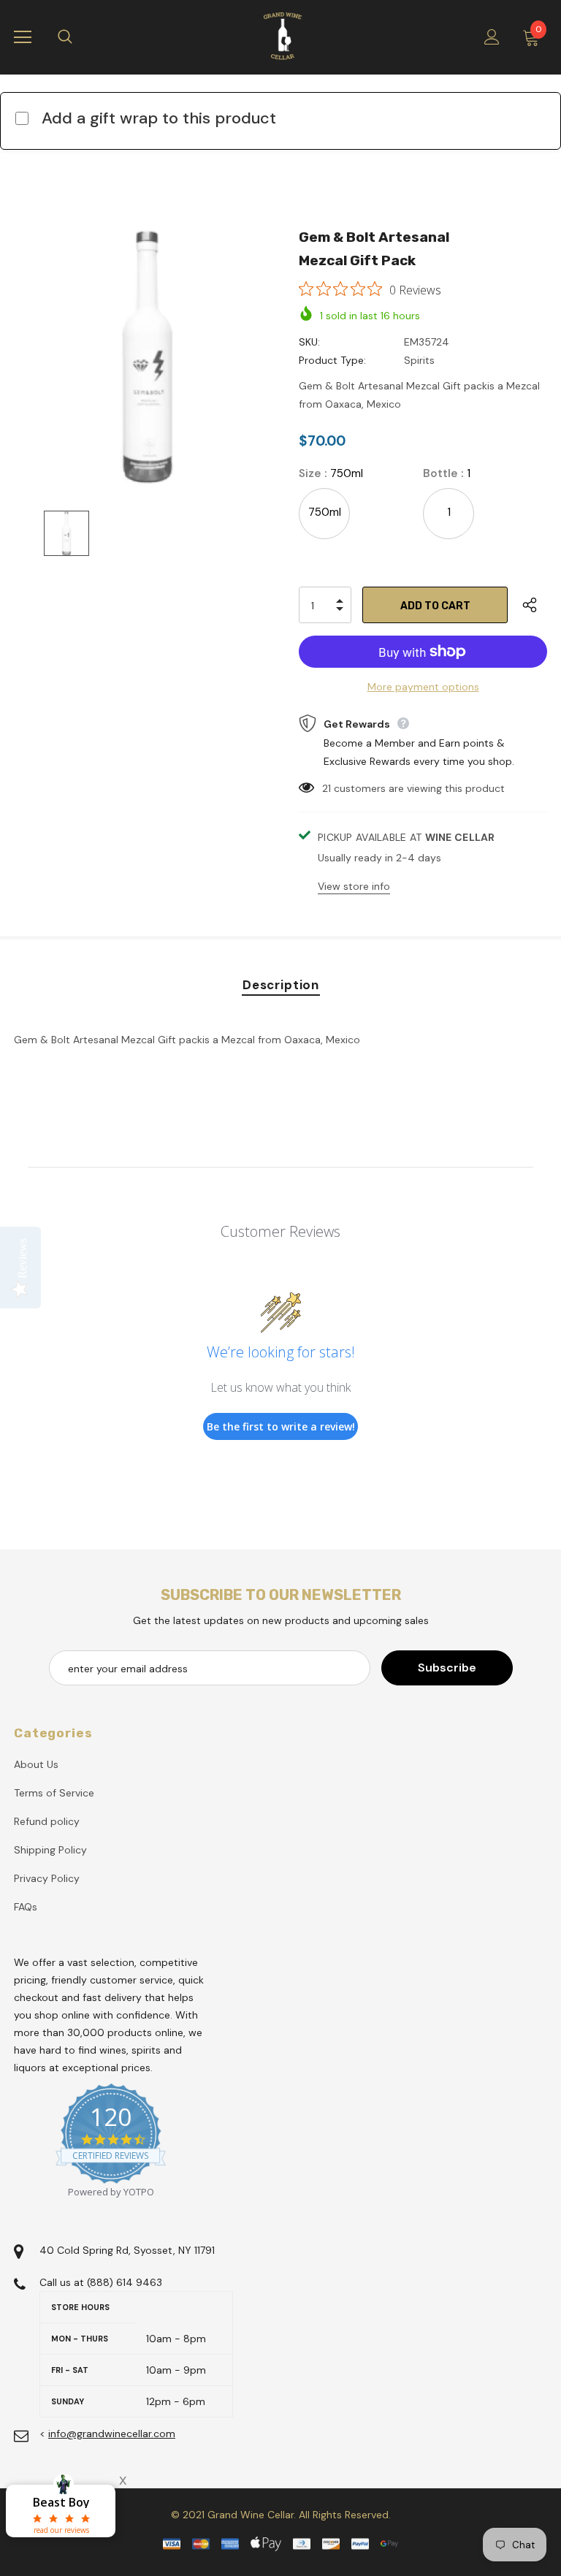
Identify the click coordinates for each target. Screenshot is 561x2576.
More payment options (423, 687)
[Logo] (283, 37)
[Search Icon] (80, 37)
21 (327, 788)
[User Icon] (492, 37)
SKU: (309, 342)
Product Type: (332, 360)
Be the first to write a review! (281, 1426)
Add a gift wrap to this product (159, 118)
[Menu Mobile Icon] (23, 37)
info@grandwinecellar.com (112, 2434)
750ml (325, 512)
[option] (147, 355)
